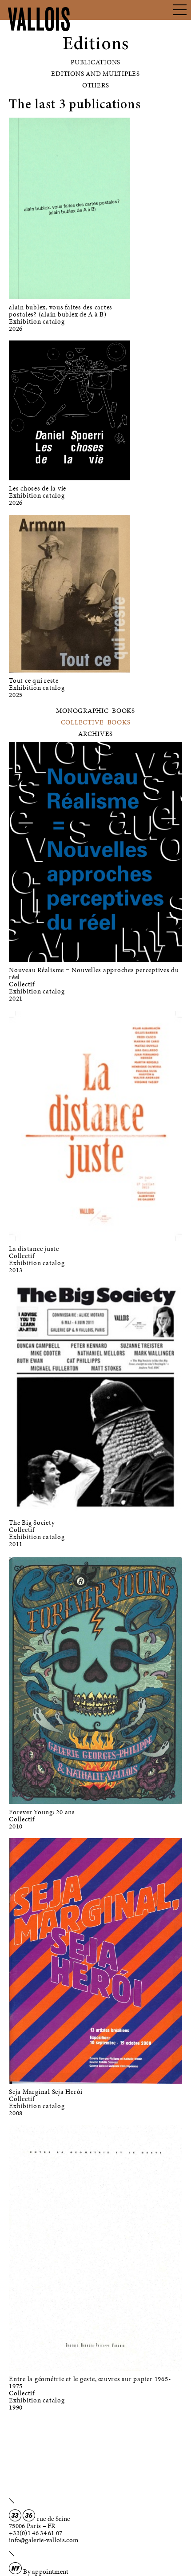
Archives (95, 734)
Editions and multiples (95, 74)
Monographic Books (95, 711)
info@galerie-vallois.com (44, 2540)
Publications (95, 62)
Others (96, 85)
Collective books (96, 722)
